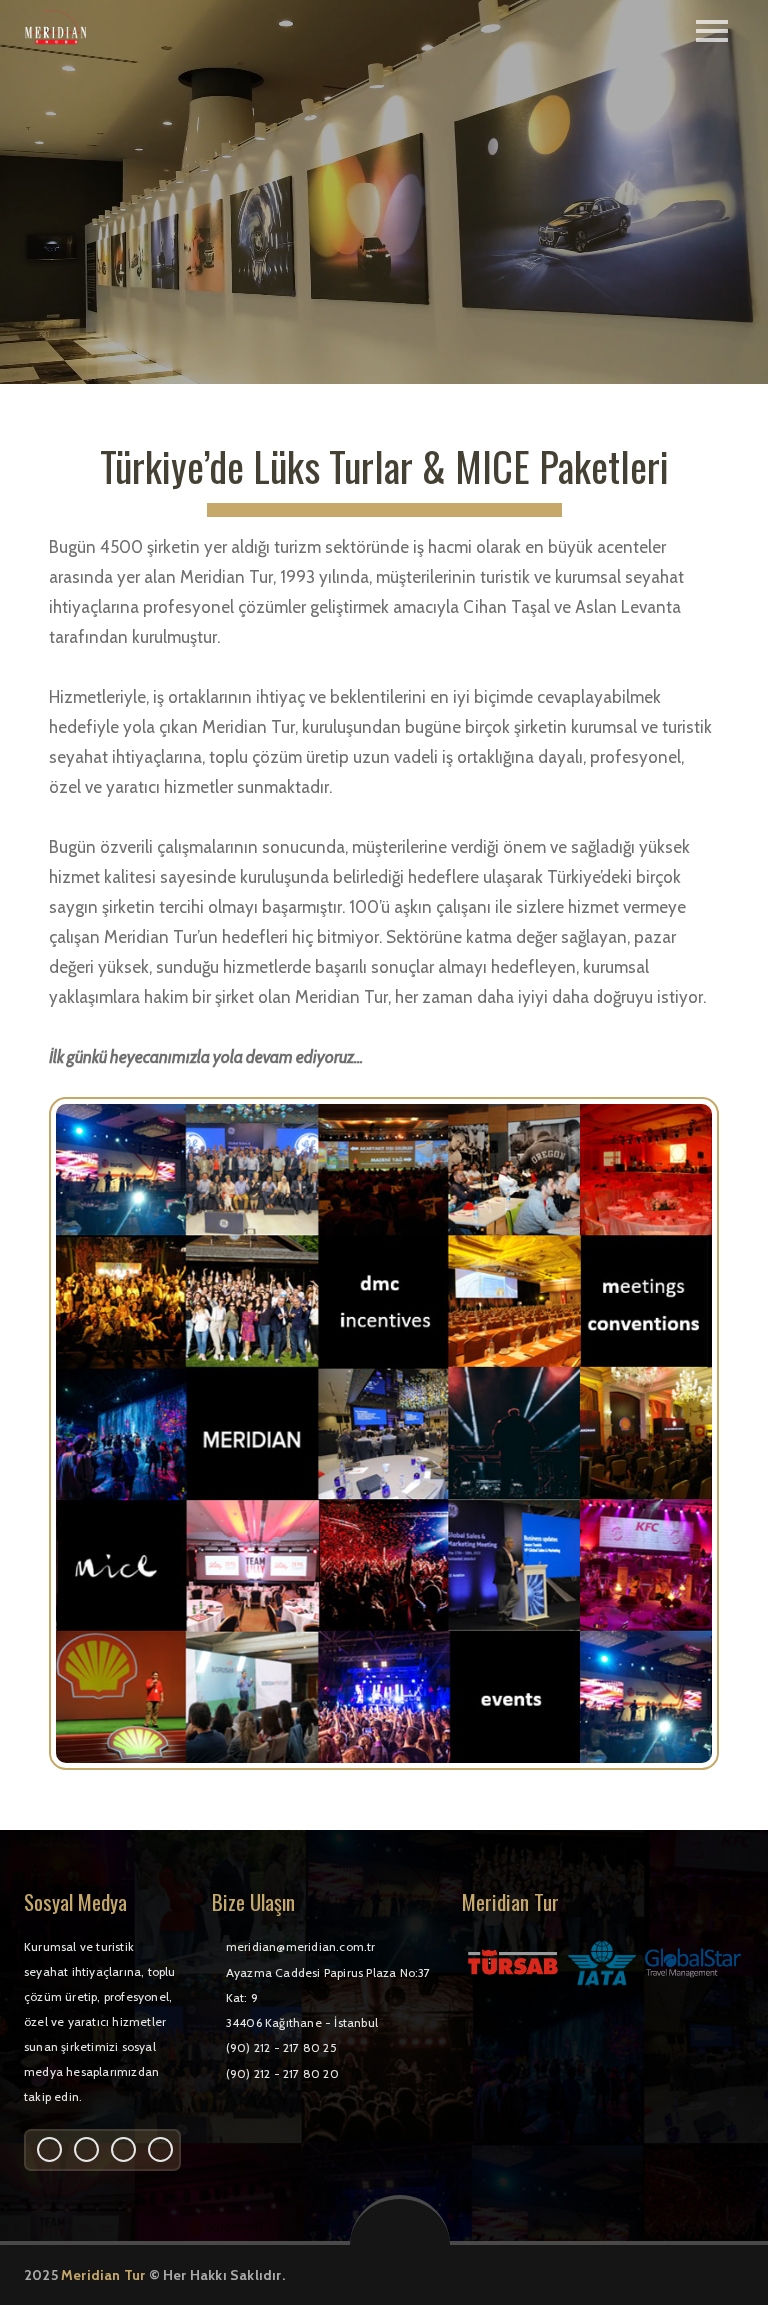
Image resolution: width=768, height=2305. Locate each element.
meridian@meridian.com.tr (301, 1946)
